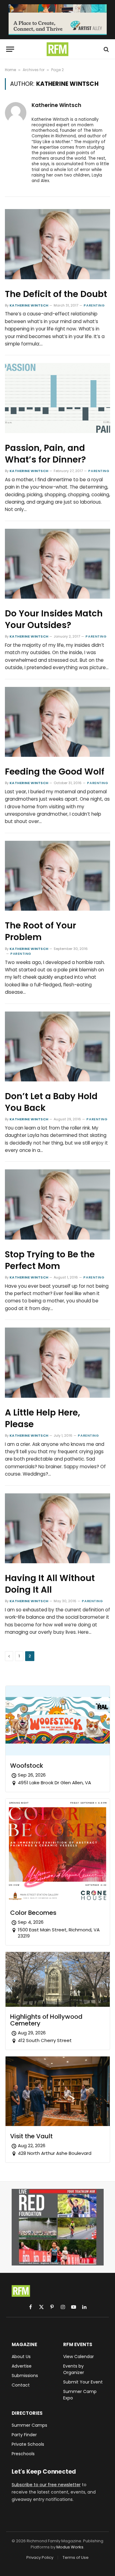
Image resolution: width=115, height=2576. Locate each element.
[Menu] (10, 49)
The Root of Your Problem (40, 931)
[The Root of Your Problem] (57, 876)
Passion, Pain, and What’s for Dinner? (45, 454)
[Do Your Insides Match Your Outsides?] (57, 564)
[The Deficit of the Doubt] (57, 244)
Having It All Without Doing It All (50, 1584)
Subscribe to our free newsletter (46, 2485)
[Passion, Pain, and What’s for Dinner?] (57, 398)
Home (10, 70)
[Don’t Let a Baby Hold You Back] (57, 1047)
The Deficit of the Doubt (56, 294)
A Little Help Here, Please (42, 1418)
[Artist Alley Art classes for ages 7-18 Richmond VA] (58, 20)
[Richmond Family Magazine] (58, 49)
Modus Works (70, 2547)
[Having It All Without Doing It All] (57, 1528)
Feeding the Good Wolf (55, 772)
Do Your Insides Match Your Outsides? (54, 619)
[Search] (106, 49)
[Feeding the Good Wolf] (57, 722)
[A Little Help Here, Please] (57, 1363)
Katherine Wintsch (56, 105)
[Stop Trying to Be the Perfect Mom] (57, 1204)
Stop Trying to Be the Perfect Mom (50, 1260)
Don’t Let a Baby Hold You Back (51, 1102)
